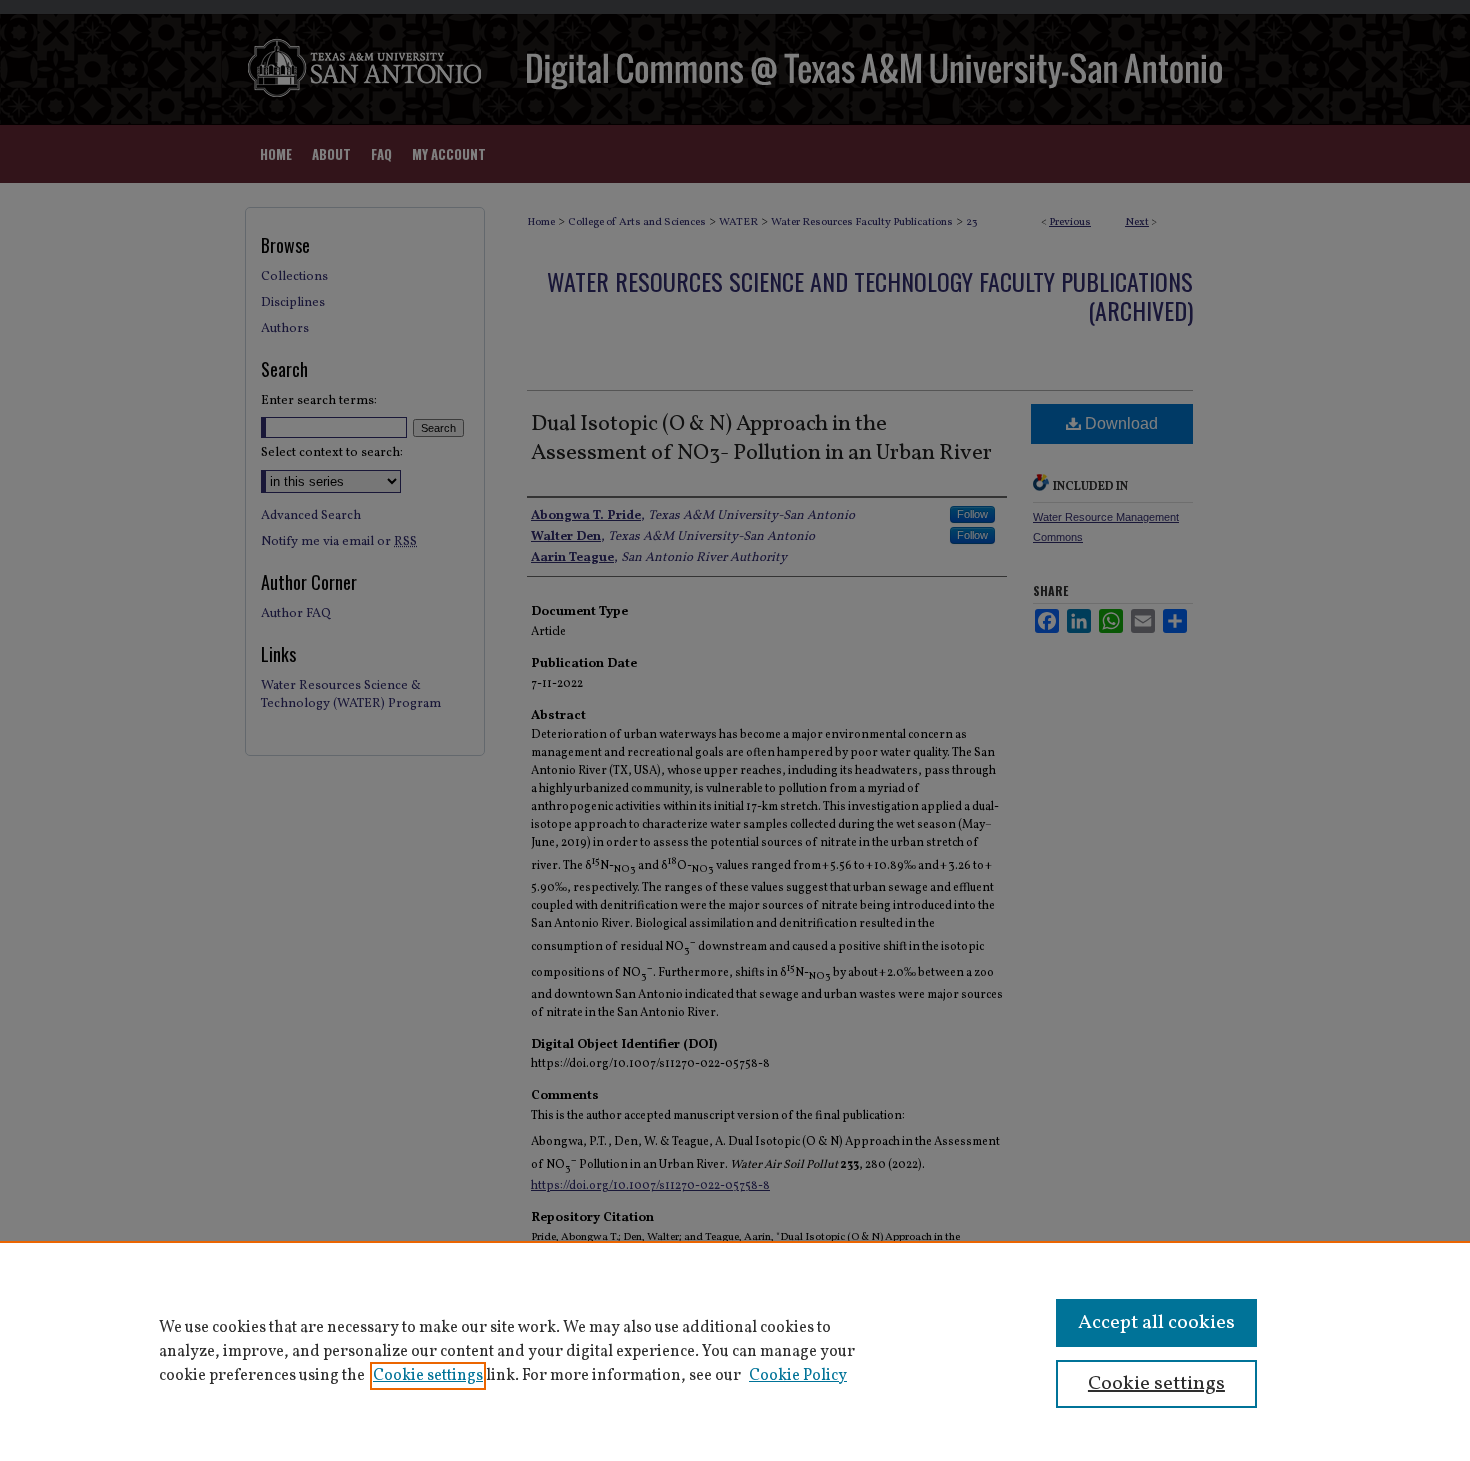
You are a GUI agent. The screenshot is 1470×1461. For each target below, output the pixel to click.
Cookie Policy (798, 1376)
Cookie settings (428, 1376)
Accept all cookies (1156, 1323)
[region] (735, 1351)
